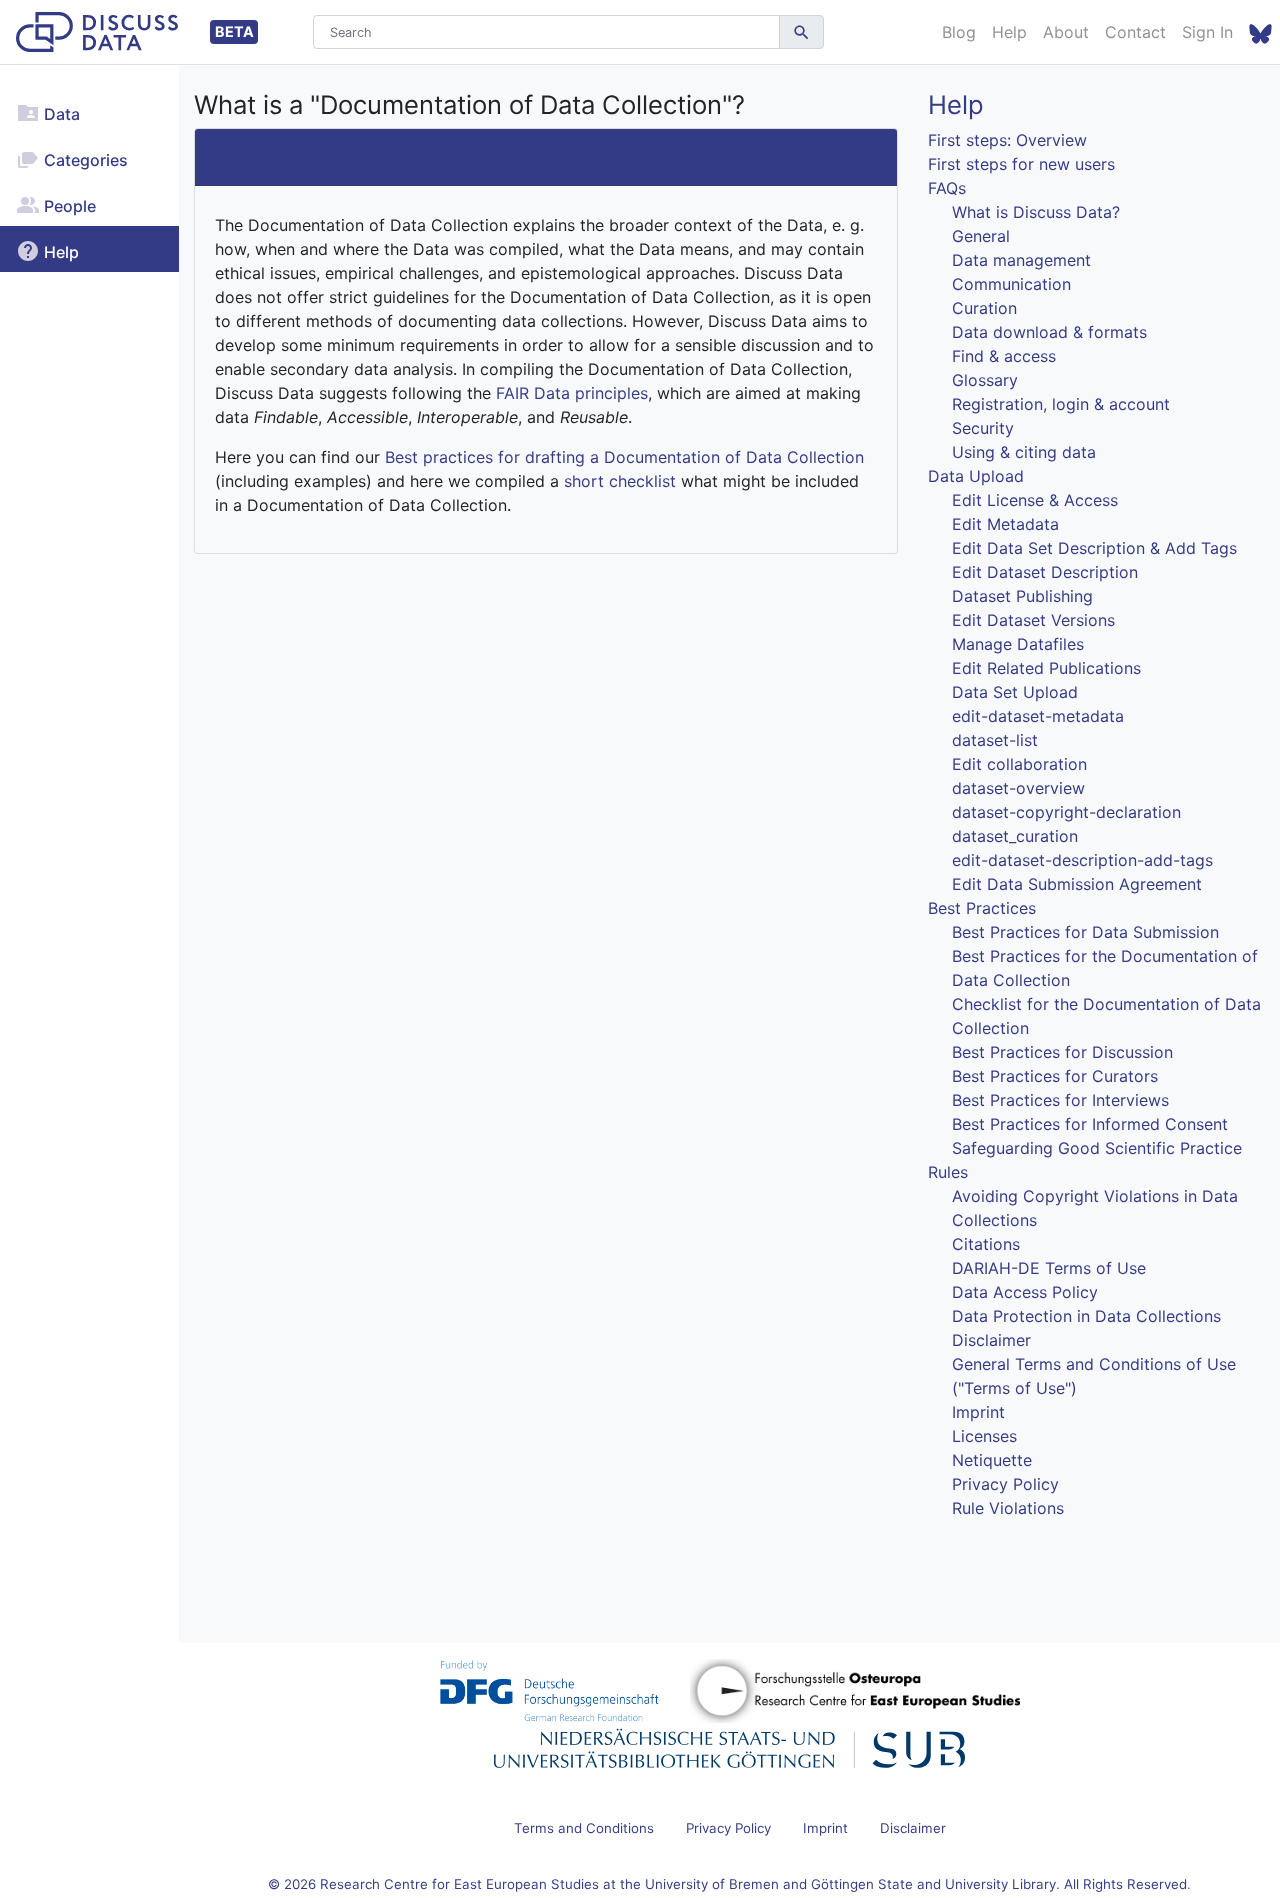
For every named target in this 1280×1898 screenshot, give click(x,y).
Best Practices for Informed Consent (1090, 1124)
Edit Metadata (1005, 524)
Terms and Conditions (584, 1828)
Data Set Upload (1015, 692)
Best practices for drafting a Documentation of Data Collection (624, 457)
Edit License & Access (1035, 500)
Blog (959, 32)
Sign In (1207, 32)
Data (60, 114)
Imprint (978, 1412)
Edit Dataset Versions (1033, 620)
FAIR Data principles (572, 393)
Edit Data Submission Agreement (1077, 884)
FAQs (947, 188)
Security (983, 428)
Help (1009, 32)
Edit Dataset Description (1045, 572)
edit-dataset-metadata (1038, 716)
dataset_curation (1015, 836)
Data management (1021, 260)
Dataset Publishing (1022, 596)
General (981, 236)
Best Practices (982, 908)
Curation (984, 308)
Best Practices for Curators (1055, 1076)
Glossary (985, 380)
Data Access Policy (1025, 1292)
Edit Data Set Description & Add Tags (1094, 548)
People (68, 206)
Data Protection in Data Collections (1086, 1316)
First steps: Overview (1007, 140)
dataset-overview (1018, 788)
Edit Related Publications (1046, 668)
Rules (948, 1172)
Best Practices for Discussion (1062, 1052)
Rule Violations (1008, 1508)
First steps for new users (1021, 164)
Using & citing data (1024, 452)
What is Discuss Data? (1036, 212)
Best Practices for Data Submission (1085, 932)
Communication (1011, 284)
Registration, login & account (1061, 404)
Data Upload (976, 476)
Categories (84, 160)
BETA (234, 31)
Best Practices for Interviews (1060, 1100)
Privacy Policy (1005, 1484)
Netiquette (992, 1460)
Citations (986, 1244)
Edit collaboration (1019, 764)
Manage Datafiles (1018, 644)
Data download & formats (1049, 332)
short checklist (620, 481)
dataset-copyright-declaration (1066, 812)
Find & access (1004, 356)
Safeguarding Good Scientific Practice (1097, 1148)
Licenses (984, 1436)
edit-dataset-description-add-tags (1082, 860)
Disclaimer (991, 1340)
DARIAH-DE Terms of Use (1049, 1268)
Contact (1135, 32)
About (1066, 32)
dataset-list (995, 740)
